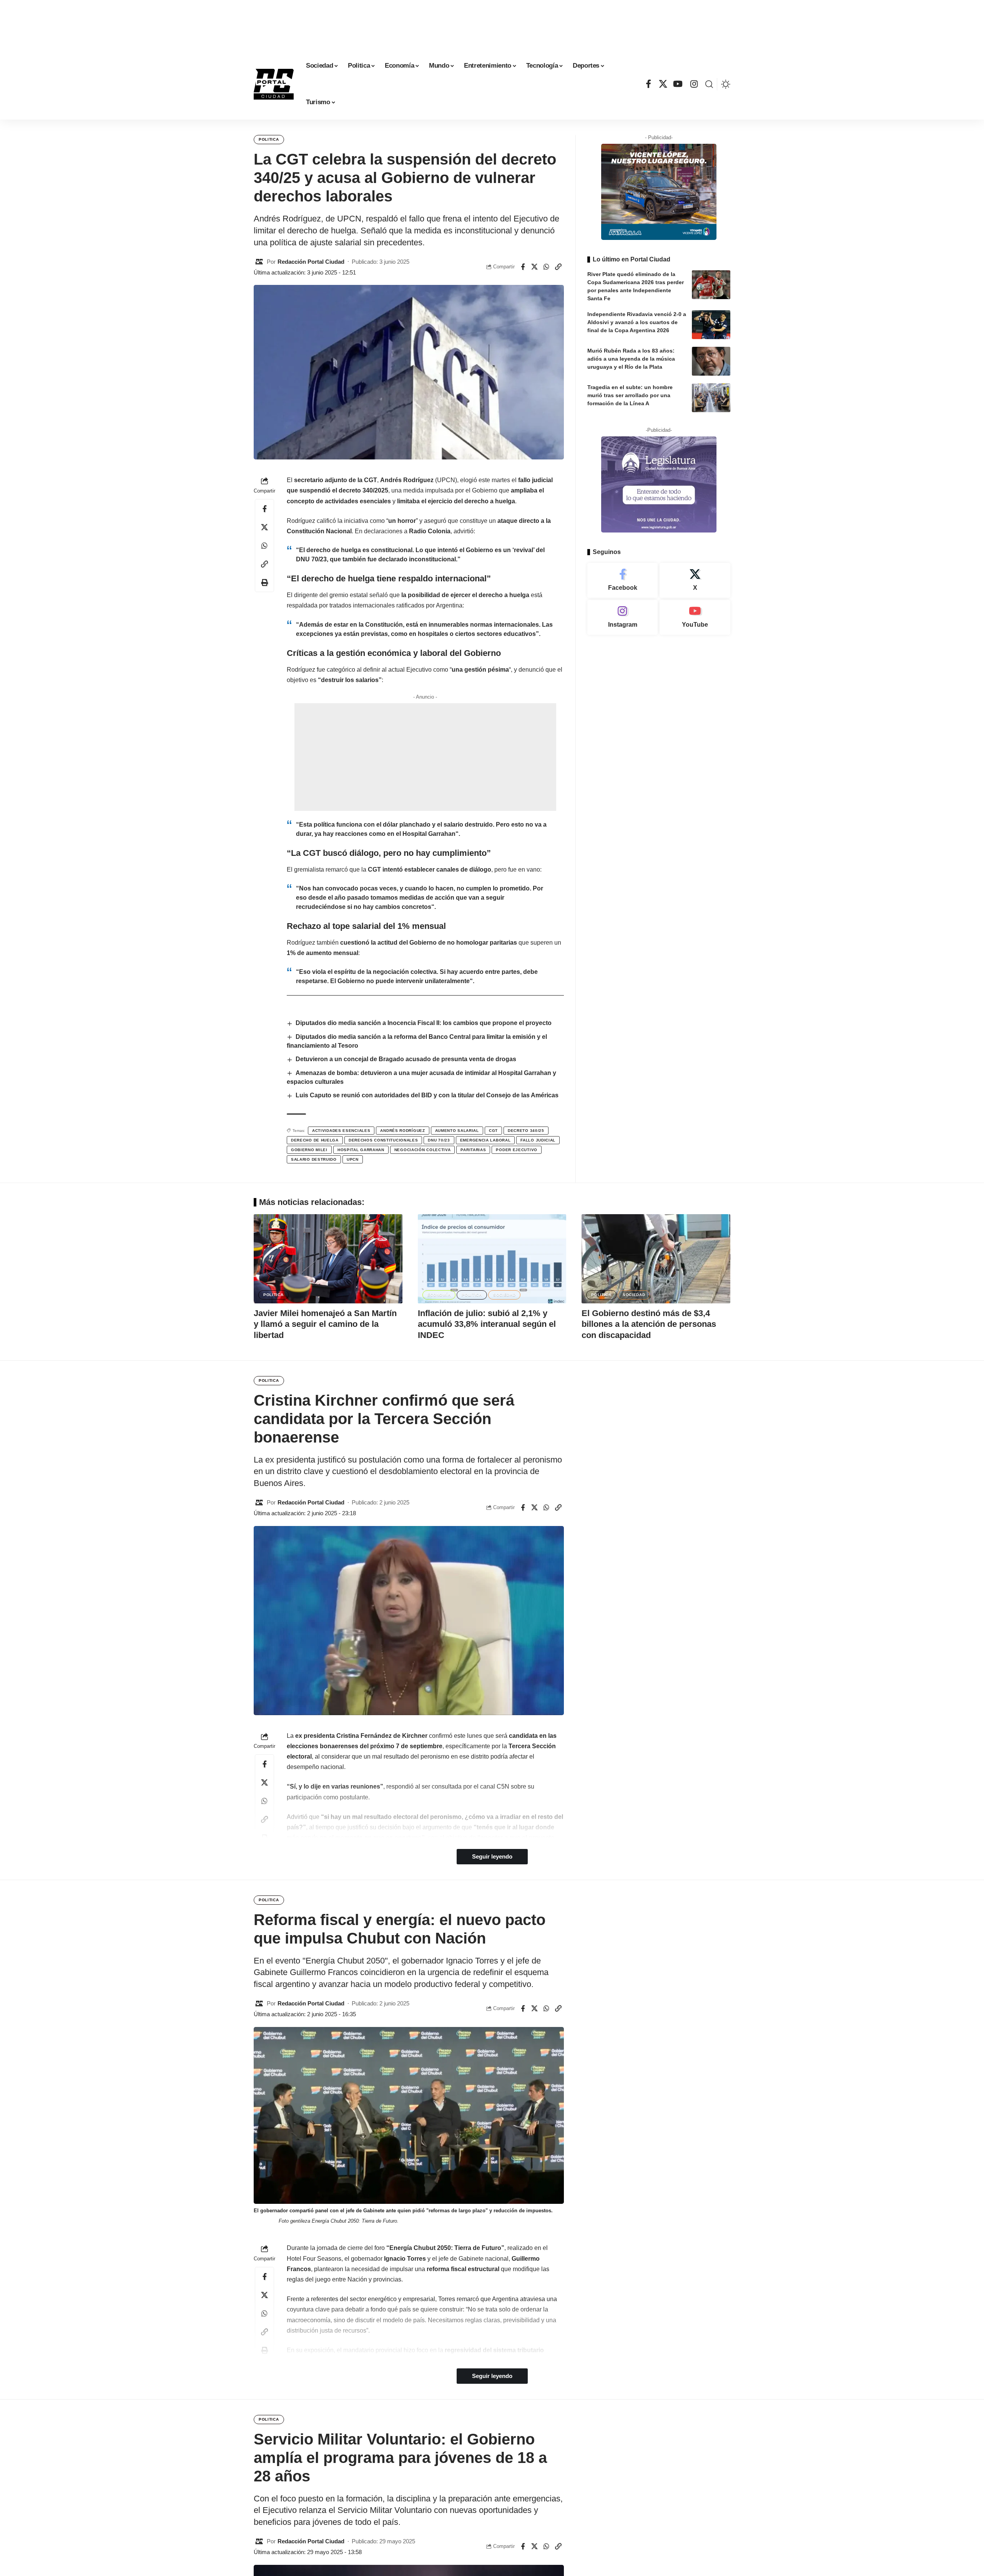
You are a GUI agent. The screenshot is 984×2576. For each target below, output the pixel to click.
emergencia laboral (485, 1140)
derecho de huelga (315, 1140)
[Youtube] (695, 617)
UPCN (353, 1159)
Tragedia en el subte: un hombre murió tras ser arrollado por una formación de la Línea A (630, 395)
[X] (663, 84)
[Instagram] (694, 84)
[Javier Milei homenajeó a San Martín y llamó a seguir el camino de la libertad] (328, 1259)
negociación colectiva (423, 1150)
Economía (439, 1295)
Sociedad (504, 1295)
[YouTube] (679, 84)
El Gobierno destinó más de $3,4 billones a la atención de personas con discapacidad (649, 1324)
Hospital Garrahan (361, 1150)
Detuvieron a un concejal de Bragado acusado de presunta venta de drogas (406, 1059)
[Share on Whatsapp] (547, 267)
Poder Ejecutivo (517, 1150)
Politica (269, 139)
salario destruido (314, 1159)
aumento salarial (457, 1131)
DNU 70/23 (439, 1140)
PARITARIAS (473, 1150)
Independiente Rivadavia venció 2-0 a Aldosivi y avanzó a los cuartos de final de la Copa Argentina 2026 (637, 322)
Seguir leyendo (492, 1857)
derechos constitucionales (383, 1140)
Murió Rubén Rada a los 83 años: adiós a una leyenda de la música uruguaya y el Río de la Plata (631, 359)
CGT (493, 1131)
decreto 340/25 (526, 1131)
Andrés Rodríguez (402, 1131)
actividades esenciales (341, 1131)
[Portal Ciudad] (274, 84)
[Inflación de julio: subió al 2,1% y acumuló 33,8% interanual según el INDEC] (492, 1259)
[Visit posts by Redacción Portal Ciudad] (259, 262)
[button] (709, 84)
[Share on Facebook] (523, 267)
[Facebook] (648, 84)
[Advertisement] (492, 23)
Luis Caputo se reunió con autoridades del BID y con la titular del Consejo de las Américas (427, 1095)
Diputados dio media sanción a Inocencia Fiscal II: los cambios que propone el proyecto (424, 1023)
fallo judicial (538, 1140)
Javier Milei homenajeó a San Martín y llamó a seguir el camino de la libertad (325, 1324)
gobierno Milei (309, 1150)
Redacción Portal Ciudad (311, 262)
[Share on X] (535, 267)
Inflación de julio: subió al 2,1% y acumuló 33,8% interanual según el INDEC (487, 1324)
